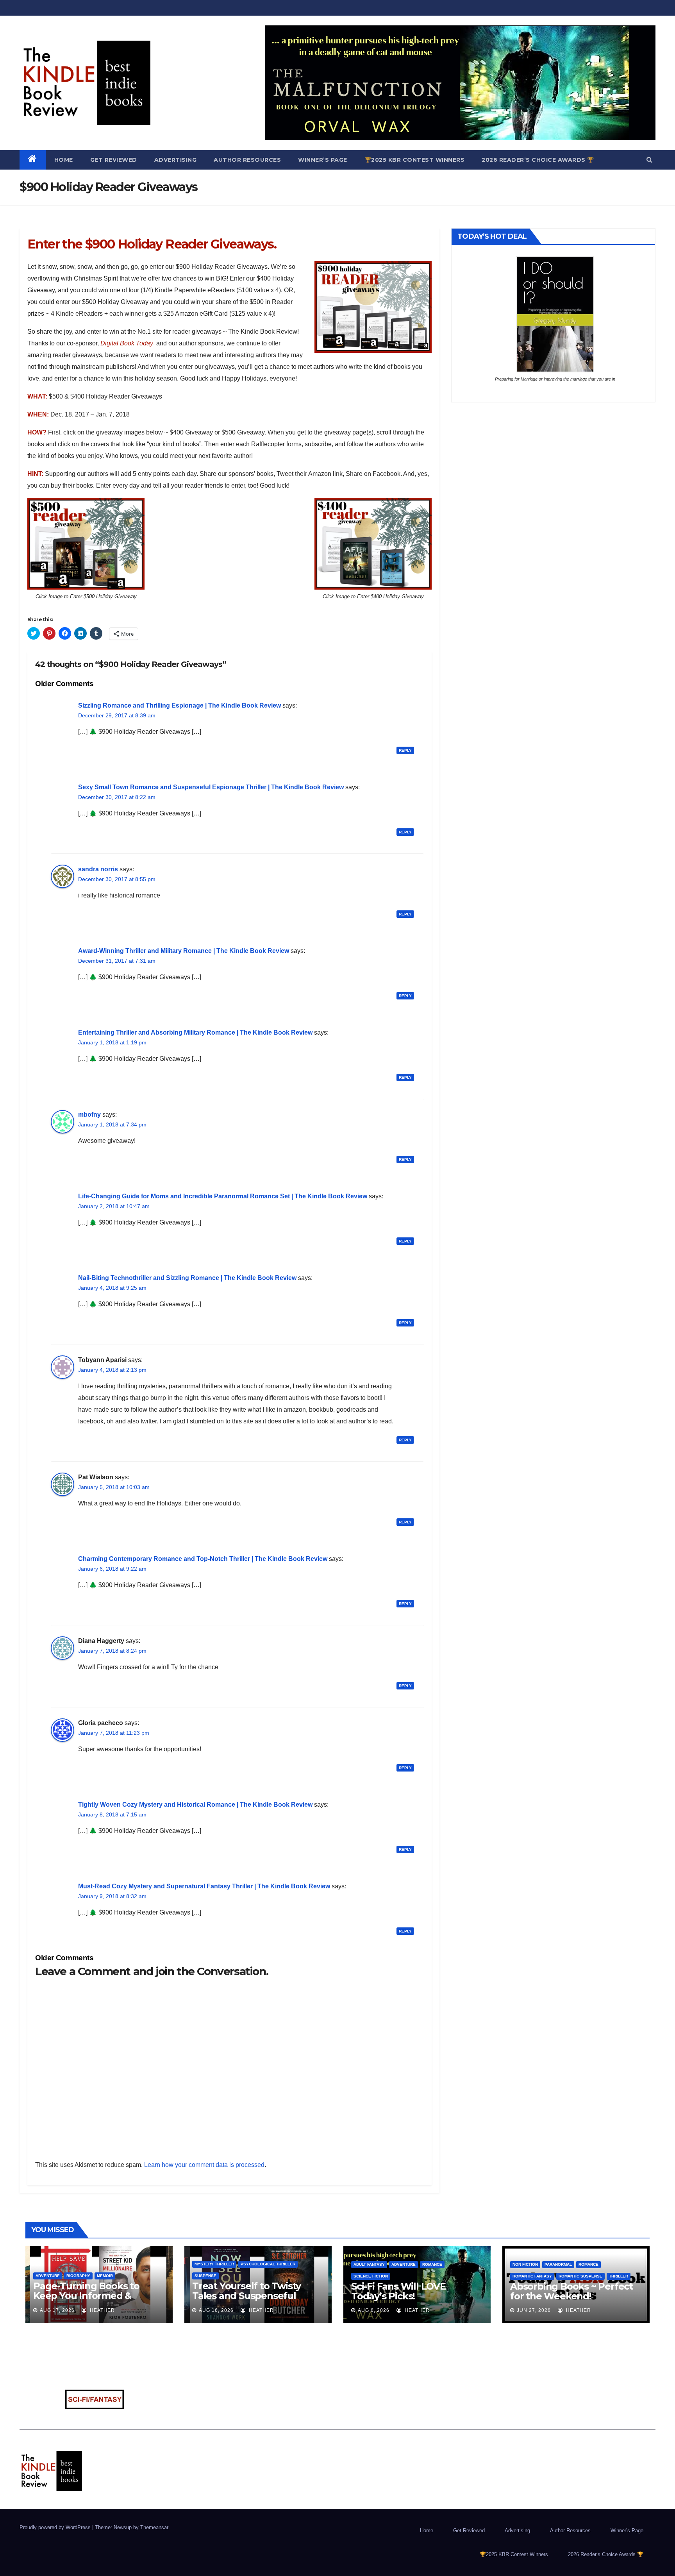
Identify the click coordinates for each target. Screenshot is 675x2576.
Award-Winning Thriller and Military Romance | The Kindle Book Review (184, 951)
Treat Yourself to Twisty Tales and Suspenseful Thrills (246, 2296)
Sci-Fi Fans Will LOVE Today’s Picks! (398, 2291)
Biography (78, 2276)
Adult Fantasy (369, 2264)
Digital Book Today (127, 343)
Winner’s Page (323, 160)
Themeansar (154, 2527)
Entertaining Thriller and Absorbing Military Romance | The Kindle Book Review (195, 1032)
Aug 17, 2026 (57, 2310)
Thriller (619, 2276)
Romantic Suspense (580, 2276)
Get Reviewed (114, 160)
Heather (102, 2310)
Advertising (176, 160)
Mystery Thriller (214, 2264)
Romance (432, 2264)
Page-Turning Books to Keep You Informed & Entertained (86, 2296)
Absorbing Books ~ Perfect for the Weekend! (571, 2291)
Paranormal (558, 2264)
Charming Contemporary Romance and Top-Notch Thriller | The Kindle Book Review (203, 1559)
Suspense (205, 2276)
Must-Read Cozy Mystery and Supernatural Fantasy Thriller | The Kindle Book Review (204, 1886)
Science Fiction (371, 2276)
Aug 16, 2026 (216, 2310)
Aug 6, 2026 (374, 2310)
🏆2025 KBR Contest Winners (415, 160)
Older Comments (64, 684)
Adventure (48, 2276)
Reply (405, 750)
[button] (649, 160)
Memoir (105, 2276)
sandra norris (98, 869)
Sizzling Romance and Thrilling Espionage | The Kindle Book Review (179, 705)
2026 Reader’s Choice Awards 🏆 (538, 160)
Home (64, 160)
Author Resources (247, 160)
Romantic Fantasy (532, 2276)
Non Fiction (525, 2264)
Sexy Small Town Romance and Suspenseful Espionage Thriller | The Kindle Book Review (211, 787)
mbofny (89, 1115)
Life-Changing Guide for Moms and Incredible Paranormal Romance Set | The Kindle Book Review (223, 1196)
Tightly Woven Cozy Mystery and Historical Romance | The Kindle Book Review (195, 1805)
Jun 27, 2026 (534, 2310)
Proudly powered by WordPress (56, 2527)
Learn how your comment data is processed (204, 2165)
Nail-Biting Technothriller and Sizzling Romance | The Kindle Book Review (187, 1278)
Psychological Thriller (268, 2264)
